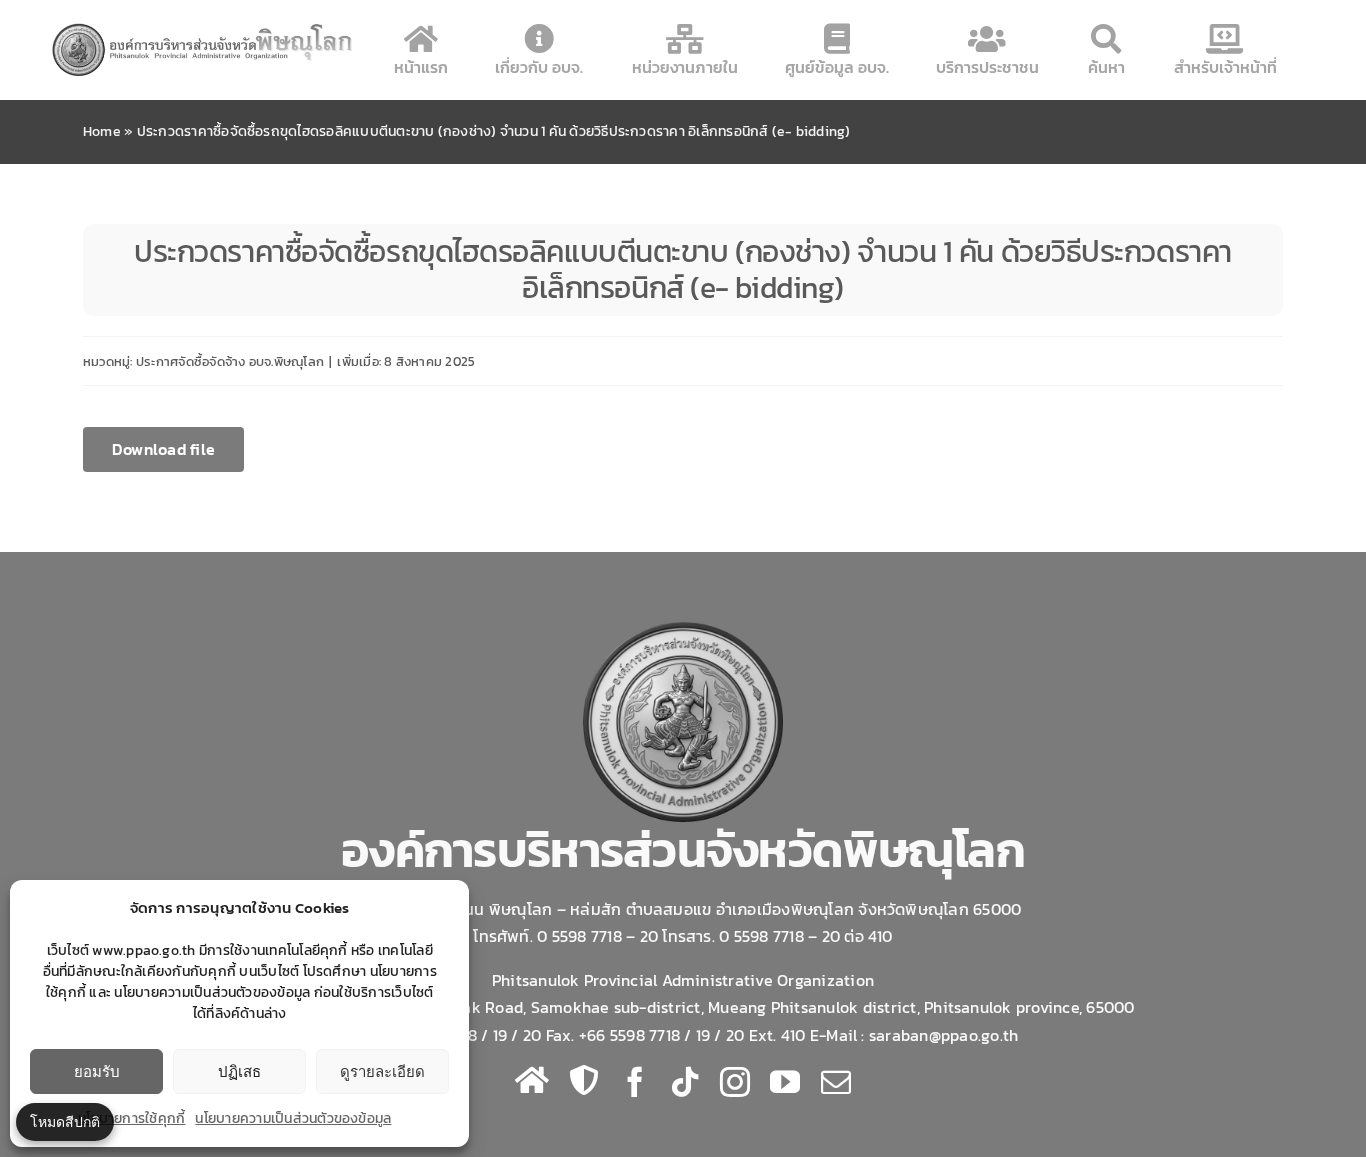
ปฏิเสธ (239, 1071)
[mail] (836, 1082)
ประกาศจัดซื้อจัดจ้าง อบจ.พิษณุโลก (230, 361)
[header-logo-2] (203, 28)
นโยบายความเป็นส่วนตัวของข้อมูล (293, 1118)
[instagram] (735, 1082)
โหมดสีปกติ (65, 1121)
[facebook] (635, 1082)
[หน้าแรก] (532, 1080)
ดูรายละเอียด (382, 1071)
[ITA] (584, 1080)
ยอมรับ (97, 1071)
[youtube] (785, 1082)
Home (102, 131)
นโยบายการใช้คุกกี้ (131, 1118)
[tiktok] (685, 1082)
